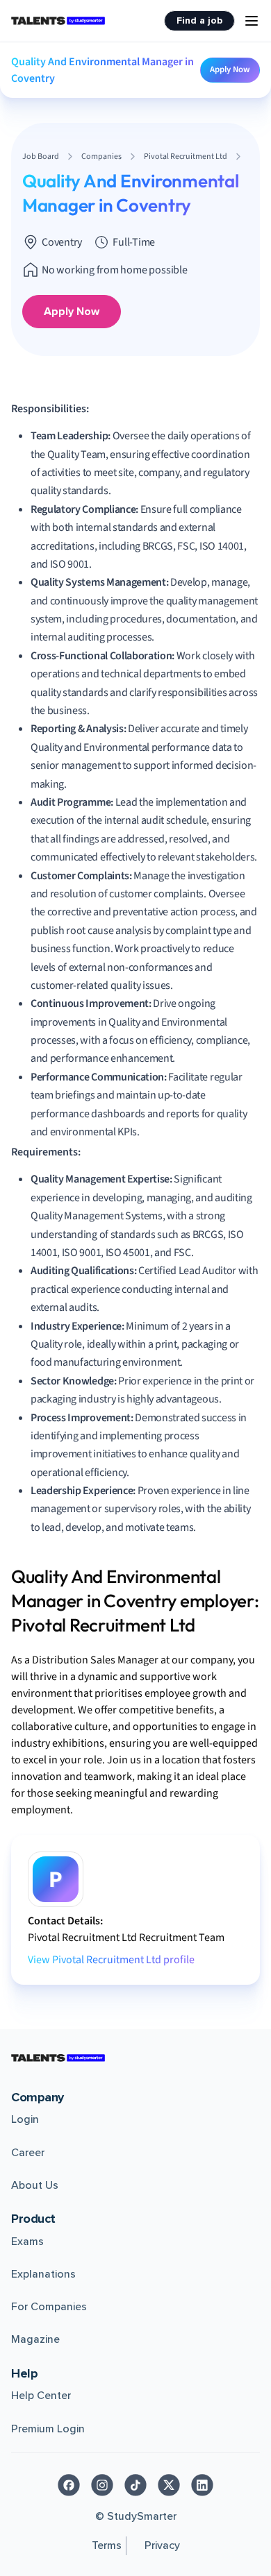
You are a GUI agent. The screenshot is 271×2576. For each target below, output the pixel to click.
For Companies (49, 2307)
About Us (35, 2185)
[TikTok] (135, 2485)
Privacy (162, 2545)
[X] (169, 2485)
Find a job (199, 20)
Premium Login (48, 2429)
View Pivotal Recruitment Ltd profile (111, 1960)
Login (25, 2119)
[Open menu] (252, 21)
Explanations (43, 2274)
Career (28, 2153)
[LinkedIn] (202, 2485)
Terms (107, 2545)
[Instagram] (102, 2485)
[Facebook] (69, 2485)
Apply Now (230, 69)
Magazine (35, 2339)
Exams (27, 2242)
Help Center (41, 2396)
